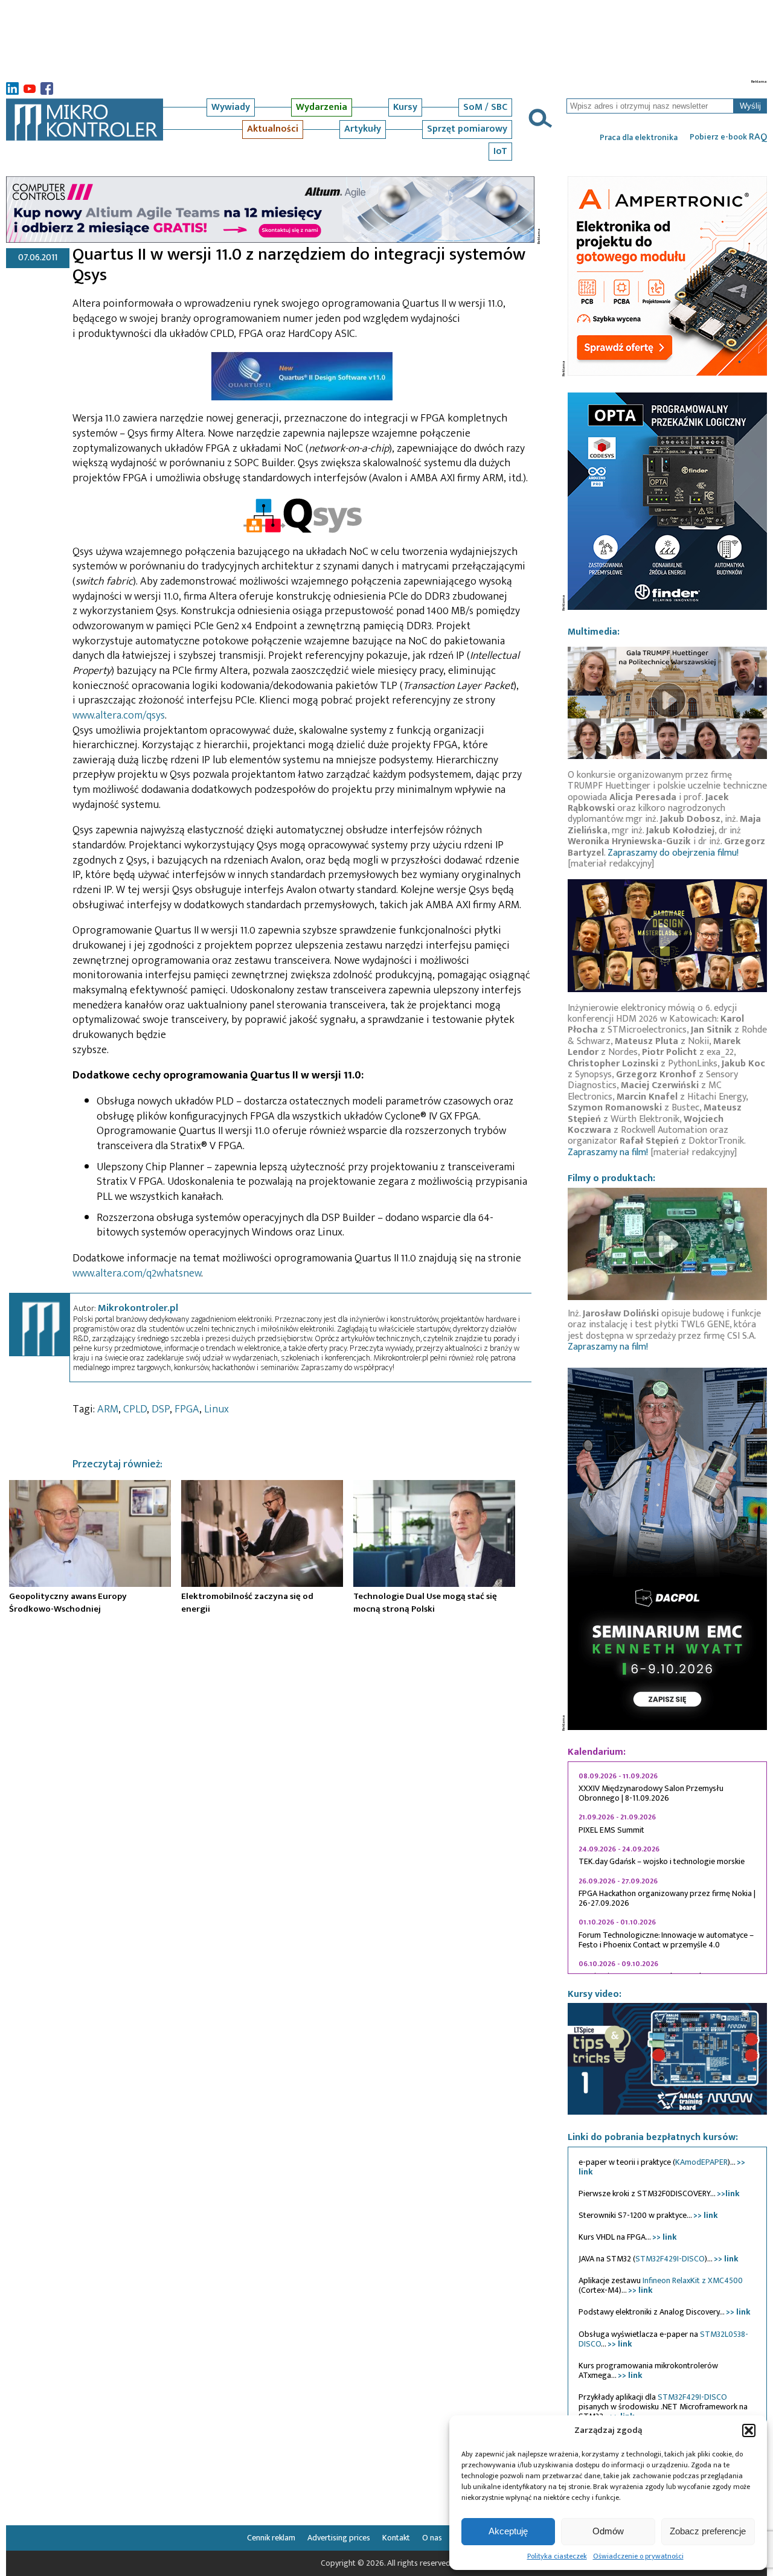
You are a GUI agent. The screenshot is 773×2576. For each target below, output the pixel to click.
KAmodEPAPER (701, 2162)
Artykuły (363, 129)
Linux (217, 1409)
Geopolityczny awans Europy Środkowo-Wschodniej (68, 1603)
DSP (161, 1409)
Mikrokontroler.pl (138, 1308)
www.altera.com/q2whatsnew (137, 1274)
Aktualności (273, 129)
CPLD (135, 1409)
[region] (667, 1868)
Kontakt (396, 2538)
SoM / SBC (485, 107)
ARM (108, 1409)
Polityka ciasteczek (557, 2556)
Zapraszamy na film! (608, 1152)
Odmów (608, 2531)
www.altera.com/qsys (119, 716)
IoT (500, 151)
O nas (432, 2538)
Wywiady (231, 107)
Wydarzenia (322, 107)
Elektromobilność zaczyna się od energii (247, 1603)
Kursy (405, 107)
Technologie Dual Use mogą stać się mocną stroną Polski (425, 1603)
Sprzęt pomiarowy (467, 129)
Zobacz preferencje (708, 2531)
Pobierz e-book (728, 137)
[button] (749, 2430)
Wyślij (750, 106)
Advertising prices (339, 2538)
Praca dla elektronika (639, 138)
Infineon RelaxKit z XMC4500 (693, 2280)
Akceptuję (508, 2531)
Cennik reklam (271, 2538)
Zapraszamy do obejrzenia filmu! (673, 853)
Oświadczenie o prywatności (638, 2556)
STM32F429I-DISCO (670, 2259)
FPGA (187, 1409)
